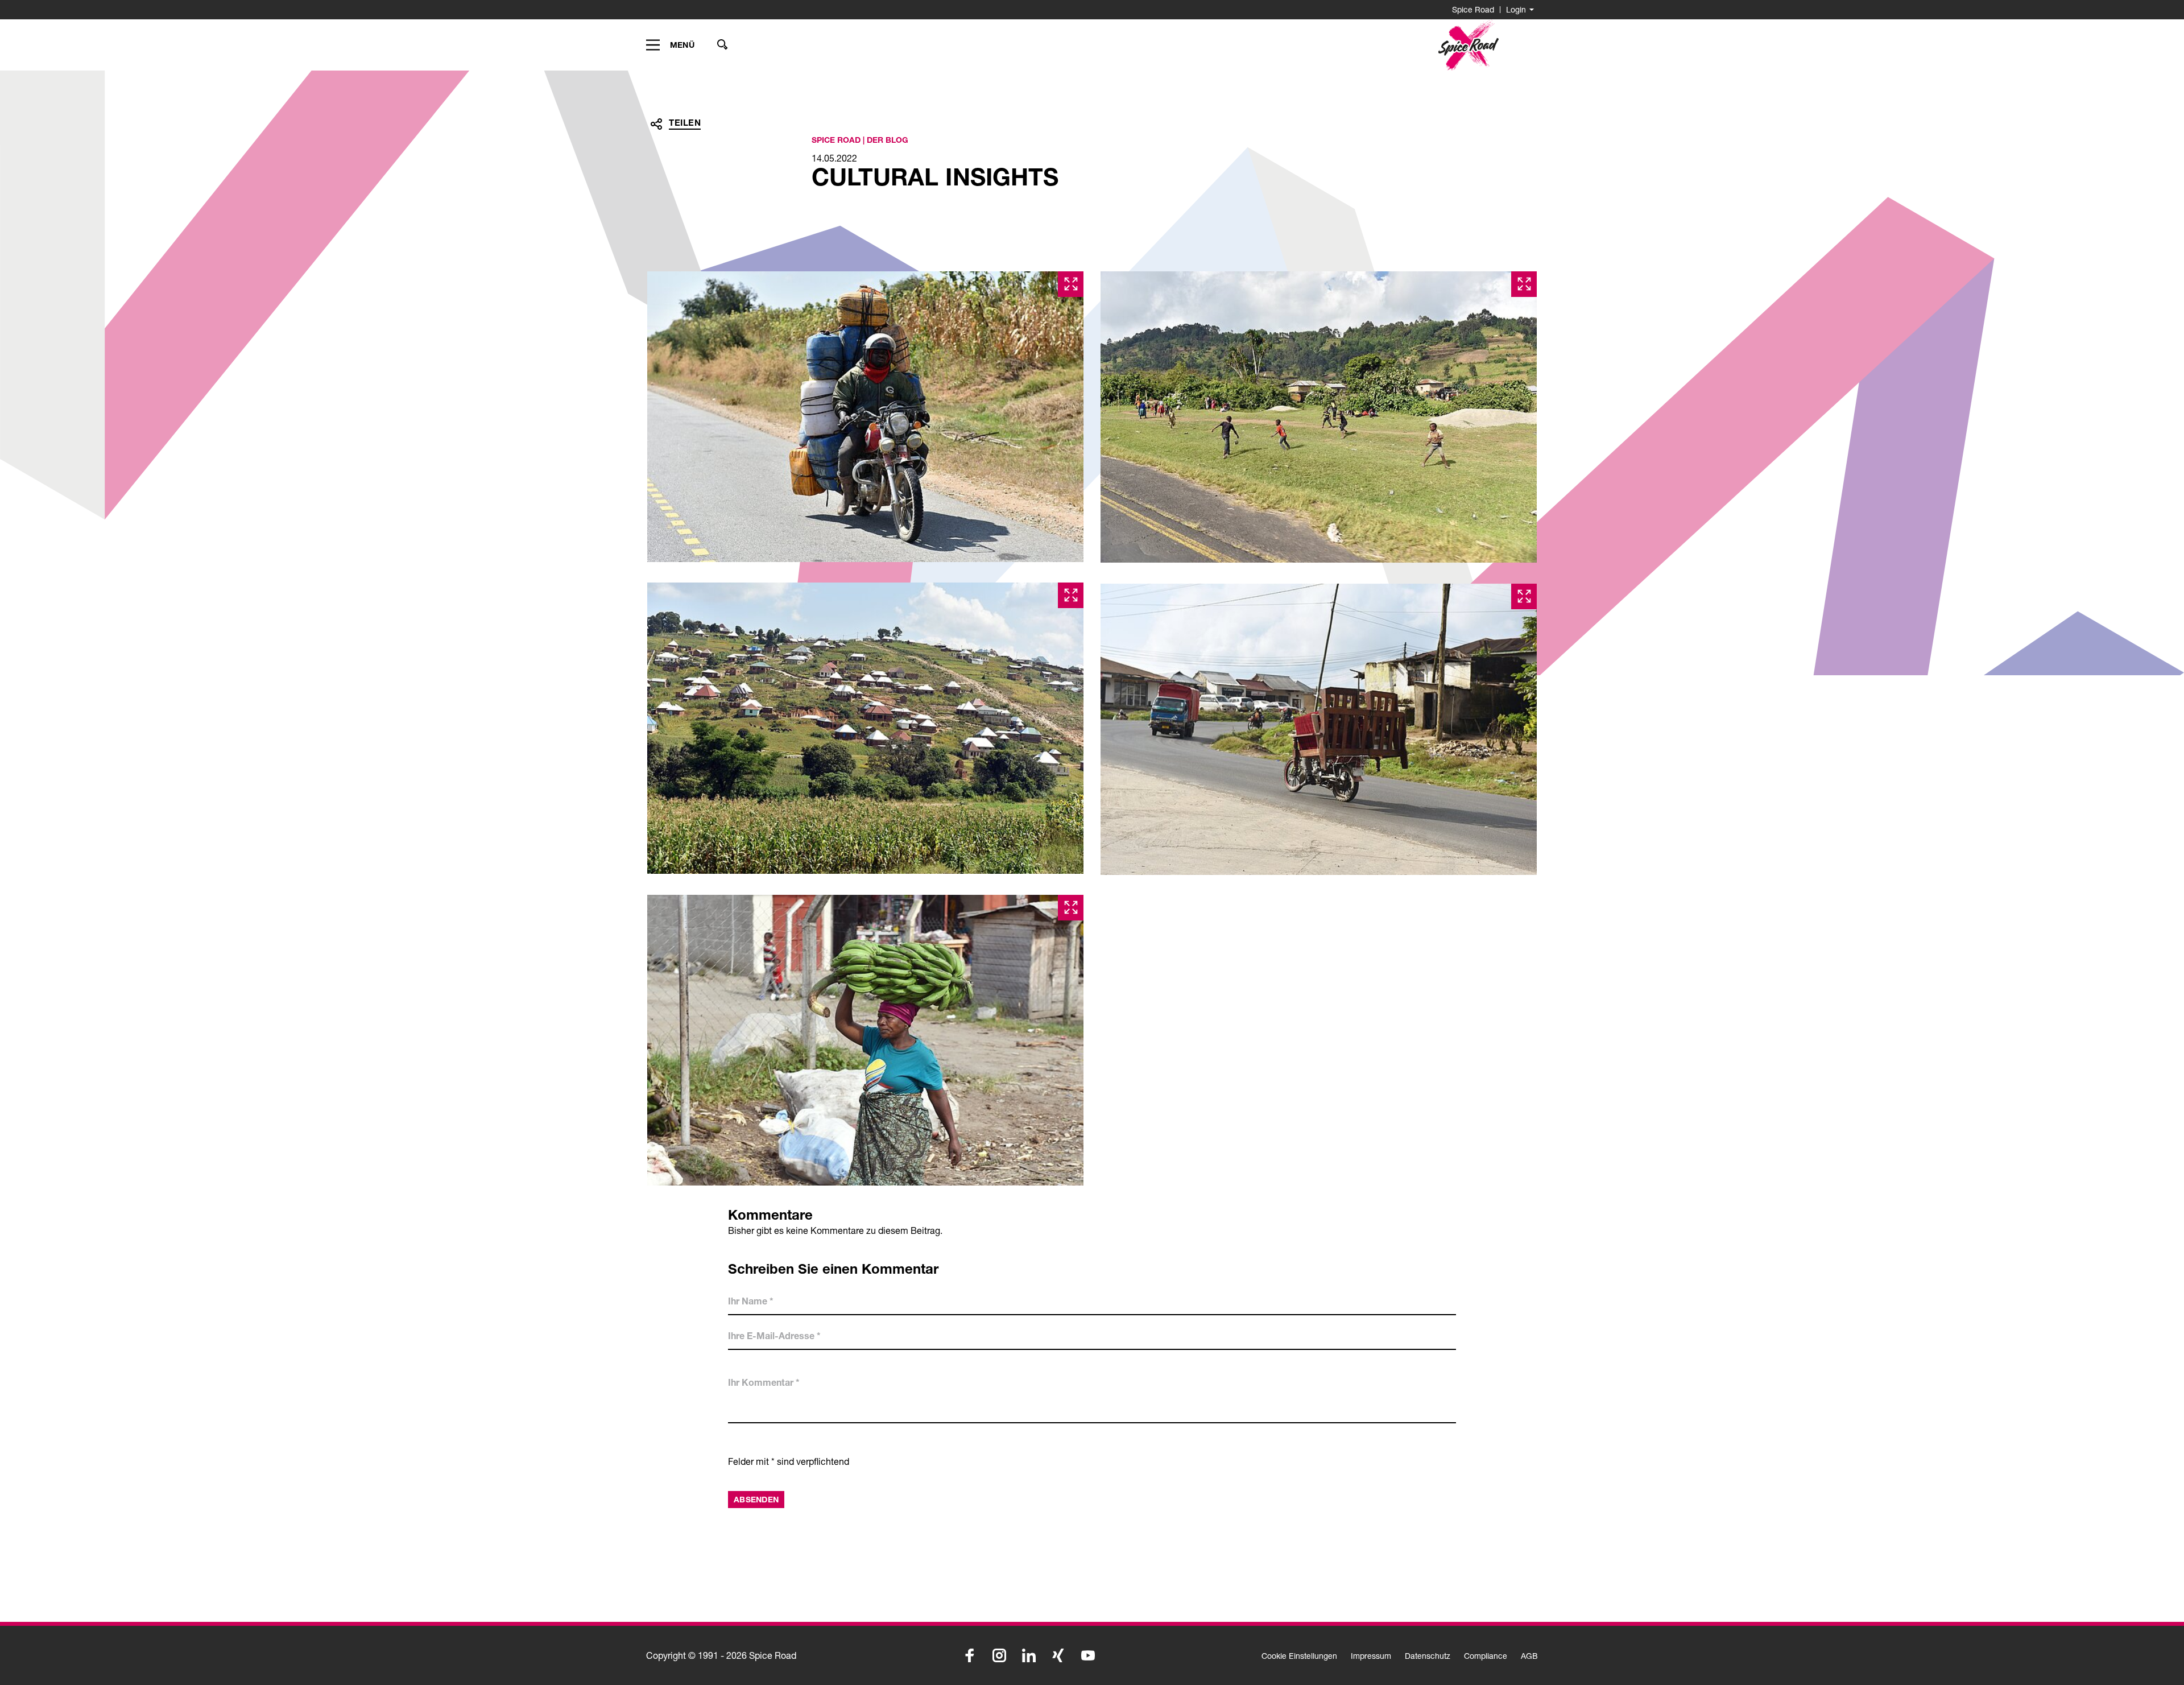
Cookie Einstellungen (1299, 1656)
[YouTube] (1088, 1655)
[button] (656, 124)
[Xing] (1058, 1655)
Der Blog (888, 140)
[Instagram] (999, 1655)
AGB (1529, 1656)
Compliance (1486, 1656)
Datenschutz (1428, 1656)
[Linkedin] (1029, 1655)
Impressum (1371, 1656)
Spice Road (1473, 9)
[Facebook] (970, 1655)
